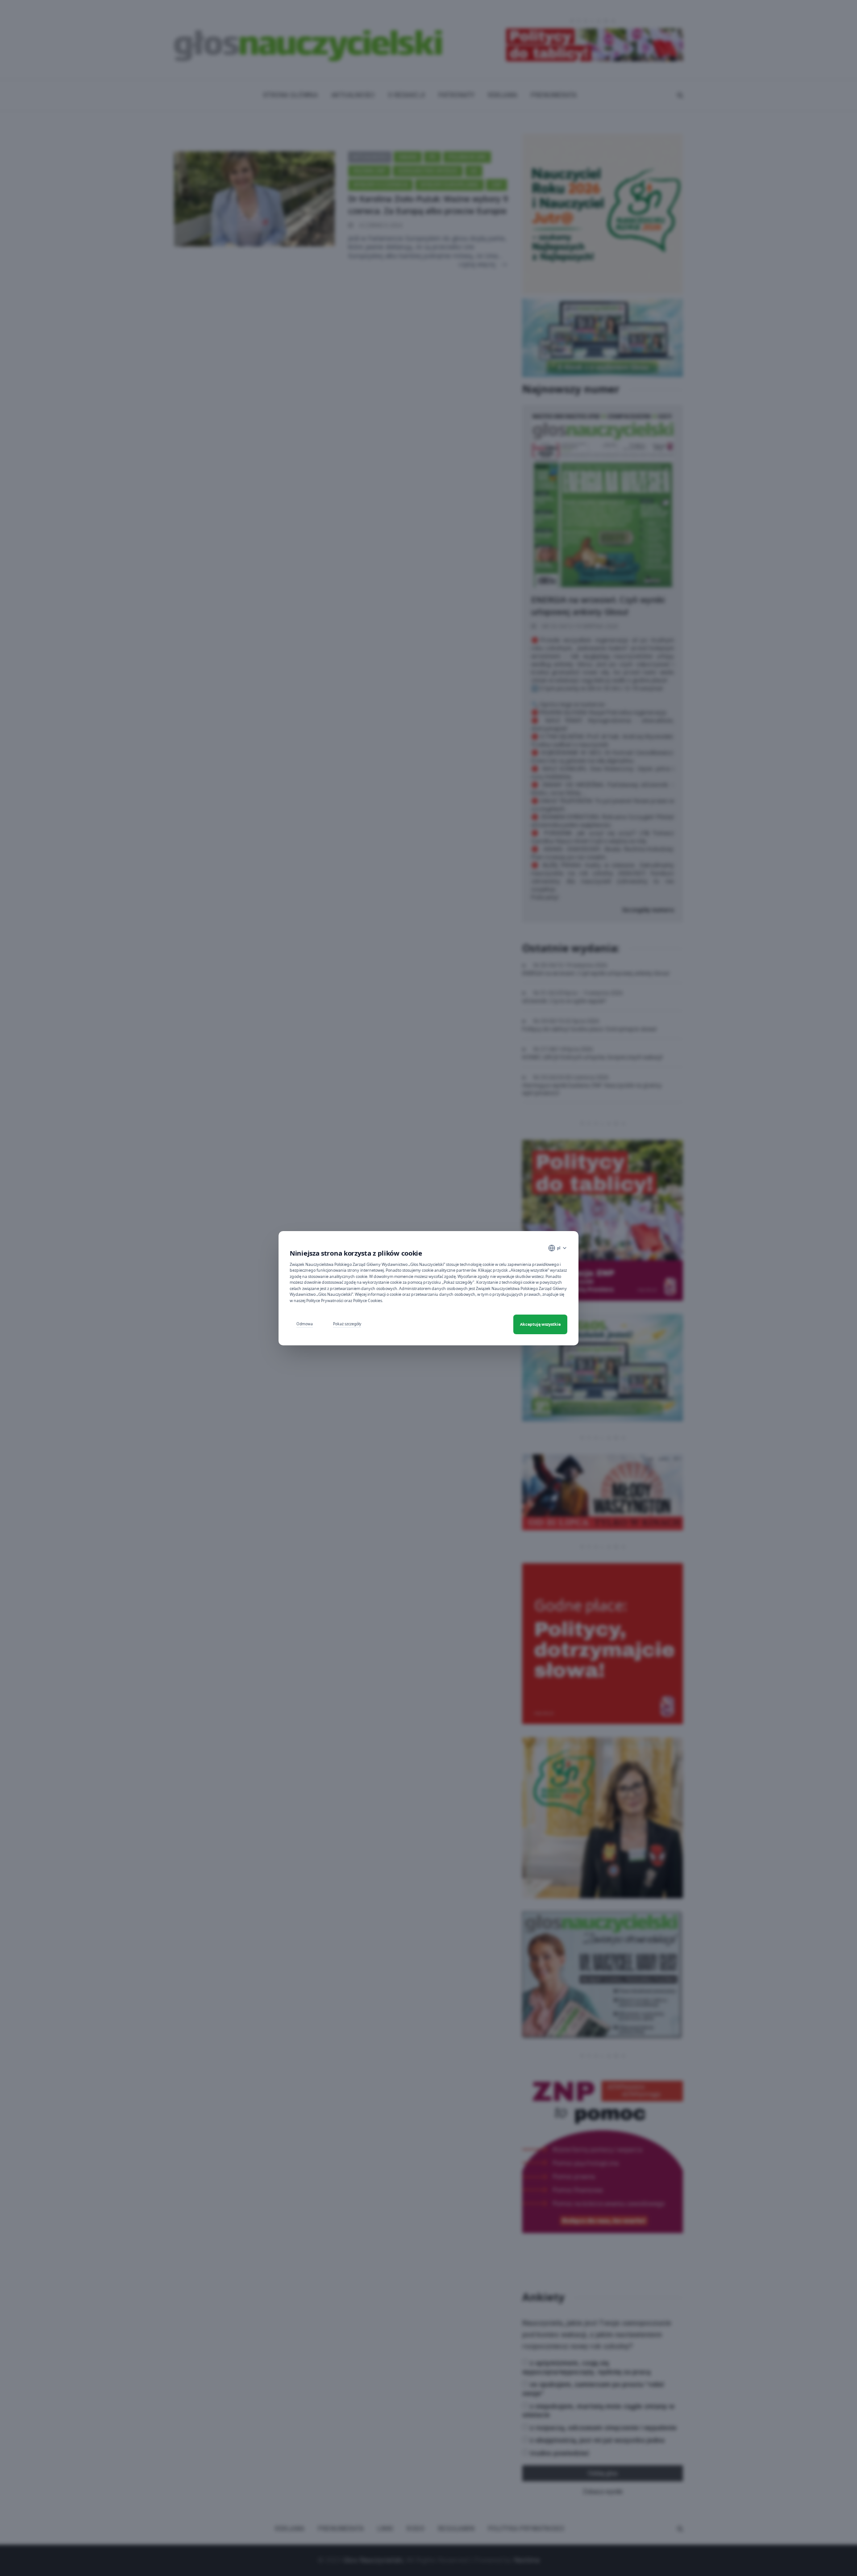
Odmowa (305, 1324)
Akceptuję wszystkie (540, 1324)
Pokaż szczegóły (347, 1324)
